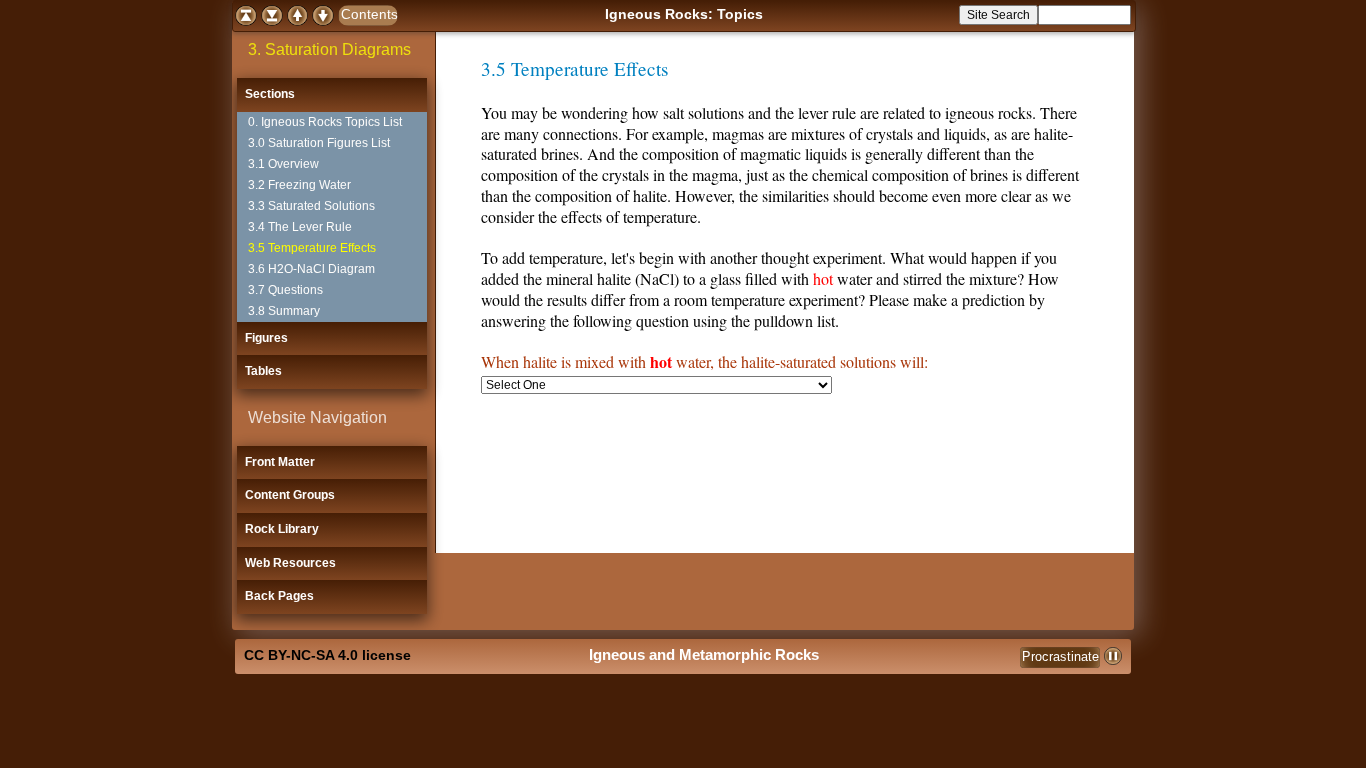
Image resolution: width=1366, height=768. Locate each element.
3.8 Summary (284, 311)
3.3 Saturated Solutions (311, 206)
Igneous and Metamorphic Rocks (704, 654)
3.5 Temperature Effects (312, 248)
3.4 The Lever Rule (300, 227)
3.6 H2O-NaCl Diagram (311, 269)
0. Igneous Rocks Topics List (325, 122)
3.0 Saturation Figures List (319, 143)
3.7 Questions (285, 290)
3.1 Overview (283, 164)
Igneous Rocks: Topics (684, 14)
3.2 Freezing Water (299, 185)
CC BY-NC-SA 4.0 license (327, 655)
